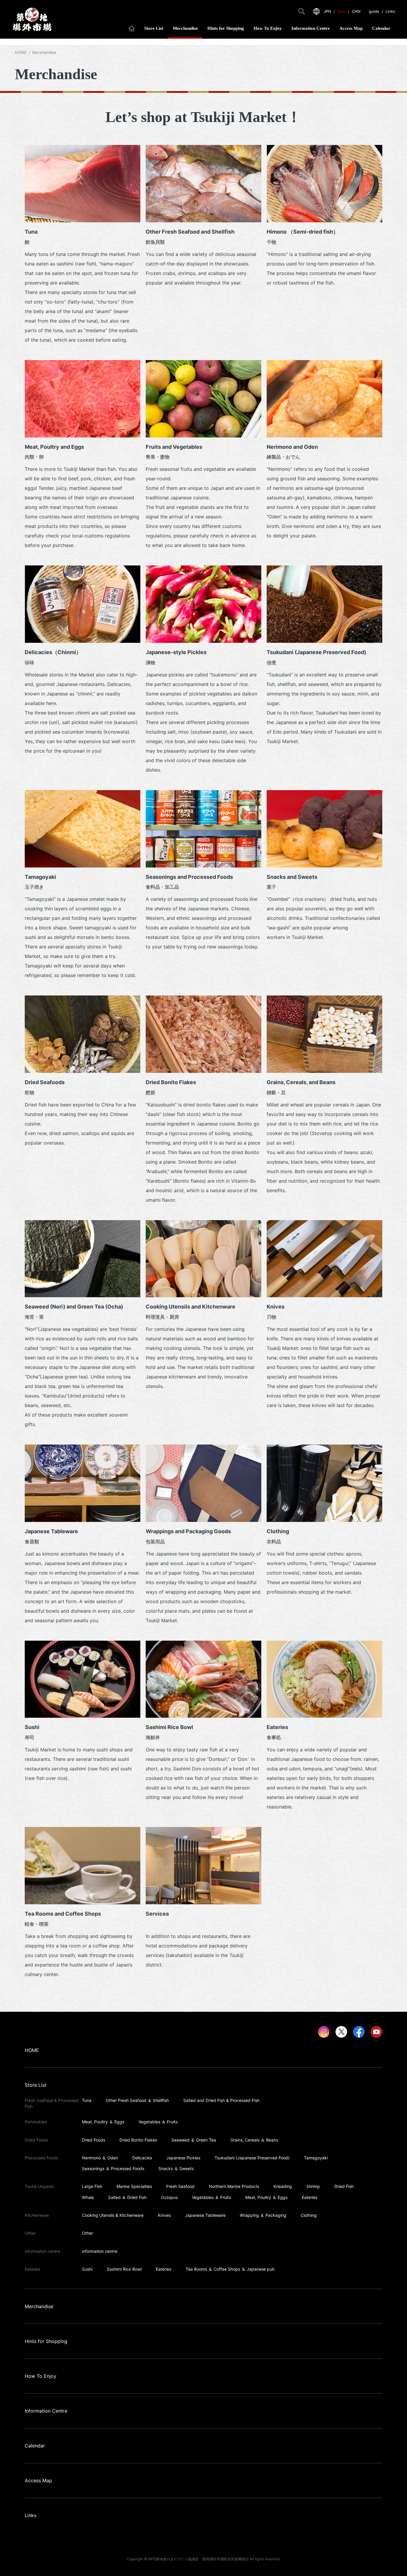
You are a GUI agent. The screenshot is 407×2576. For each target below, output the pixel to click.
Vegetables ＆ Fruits (158, 2122)
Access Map (351, 28)
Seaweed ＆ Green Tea (194, 2140)
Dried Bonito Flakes (138, 2140)
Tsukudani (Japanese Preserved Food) (252, 2158)
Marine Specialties (134, 2186)
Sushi (87, 2269)
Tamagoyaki (316, 2158)
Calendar (381, 28)
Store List (154, 28)
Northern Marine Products (234, 2186)
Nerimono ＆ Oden (100, 2158)
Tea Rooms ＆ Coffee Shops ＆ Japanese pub (230, 2269)
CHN (356, 11)
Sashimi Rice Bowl (124, 2269)
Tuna (87, 2100)
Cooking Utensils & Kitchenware (113, 2215)
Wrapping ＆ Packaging (263, 2215)
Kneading (283, 2186)
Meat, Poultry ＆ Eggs (103, 2122)
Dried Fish (344, 2186)
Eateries (310, 2197)
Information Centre (311, 28)
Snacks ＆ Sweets (176, 2168)
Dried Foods (94, 2140)
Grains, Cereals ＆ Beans (254, 2140)
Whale (88, 2197)
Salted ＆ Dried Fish (127, 2197)
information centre (100, 2251)
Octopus (169, 2197)
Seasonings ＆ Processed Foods (113, 2168)
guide (374, 11)
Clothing (309, 2215)
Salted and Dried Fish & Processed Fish (221, 2100)
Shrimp (313, 2186)
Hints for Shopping (226, 28)
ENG (341, 11)
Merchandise (185, 28)
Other (87, 2233)
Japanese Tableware (205, 2215)
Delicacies (142, 2158)
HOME (21, 52)
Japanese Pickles (183, 2158)
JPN (327, 11)
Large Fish (92, 2186)
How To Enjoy (268, 28)
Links (390, 11)
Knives (164, 2215)
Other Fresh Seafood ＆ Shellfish (137, 2100)
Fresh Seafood (180, 2186)
